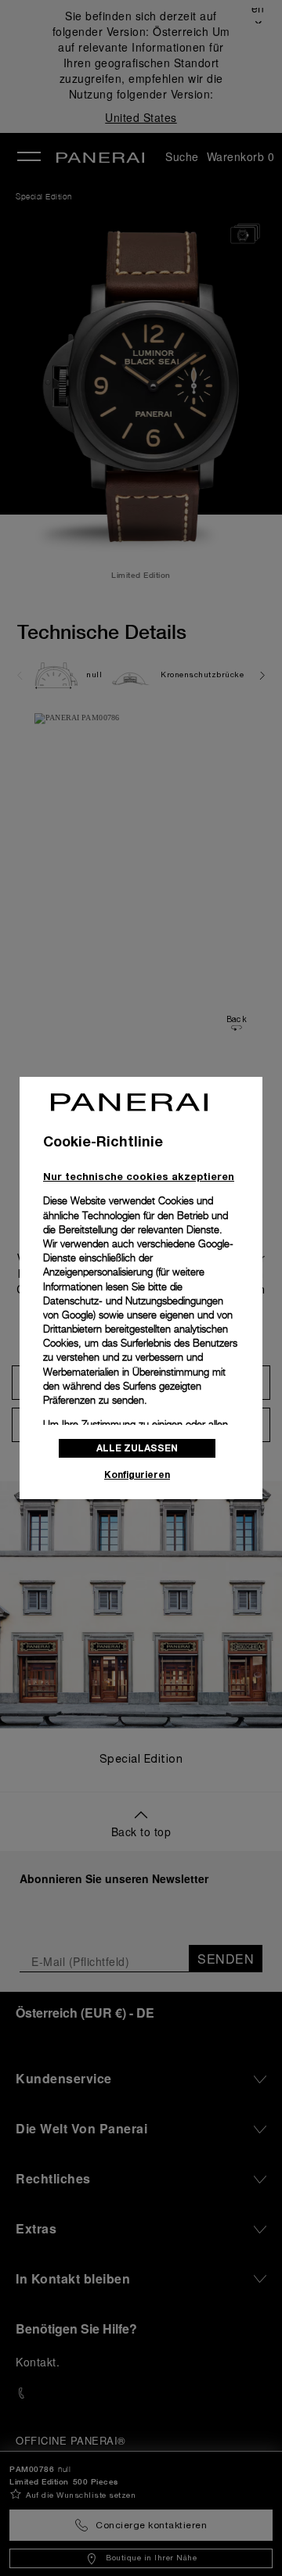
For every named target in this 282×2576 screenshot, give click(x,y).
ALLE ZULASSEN (137, 1448)
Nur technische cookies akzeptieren (139, 1176)
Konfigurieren (137, 1475)
